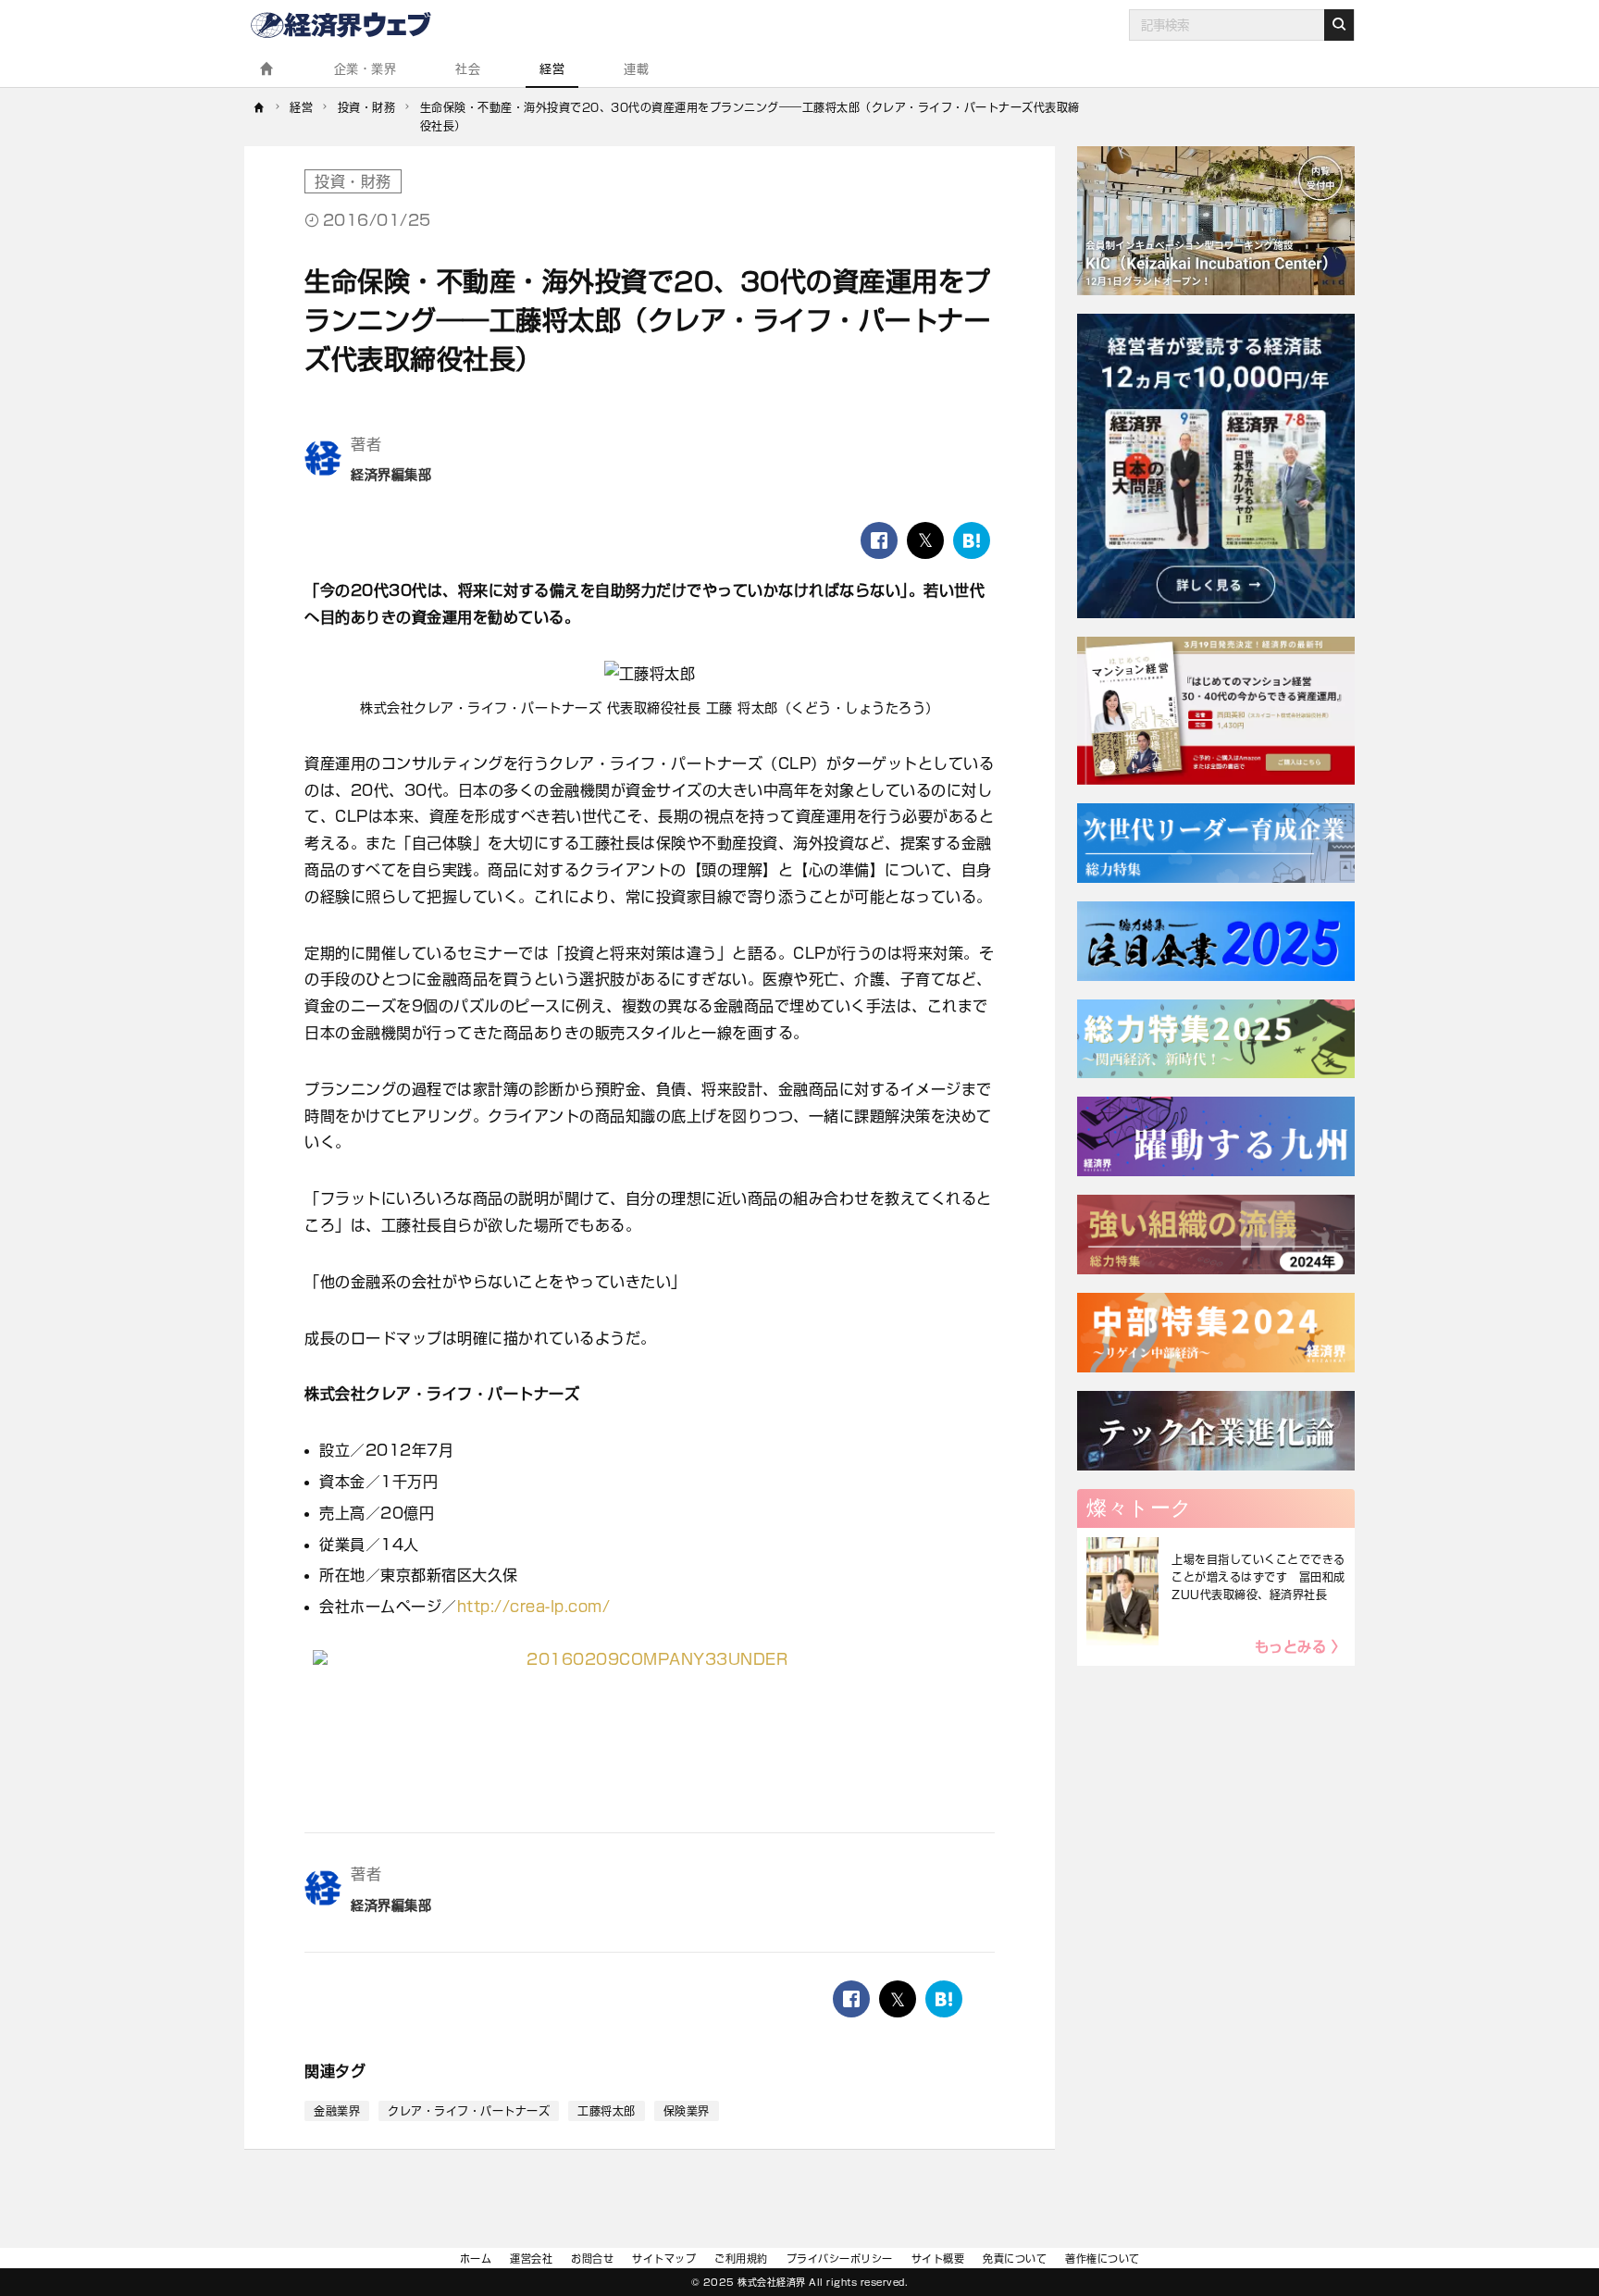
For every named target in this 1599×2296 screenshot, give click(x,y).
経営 (552, 69)
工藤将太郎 (607, 2111)
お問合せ (592, 2259)
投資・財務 (353, 181)
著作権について (1103, 2259)
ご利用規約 (741, 2259)
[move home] (260, 117)
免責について (1015, 2259)
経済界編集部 (391, 475)
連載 (636, 69)
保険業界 (687, 2111)
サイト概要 (938, 2259)
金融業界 (337, 2111)
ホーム (476, 2259)
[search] (1339, 25)
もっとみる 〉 (1301, 1647)
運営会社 (531, 2259)
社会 (468, 69)
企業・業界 (366, 69)
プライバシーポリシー (840, 2259)
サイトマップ (664, 2259)
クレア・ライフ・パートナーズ (469, 2111)
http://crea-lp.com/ (534, 1607)
